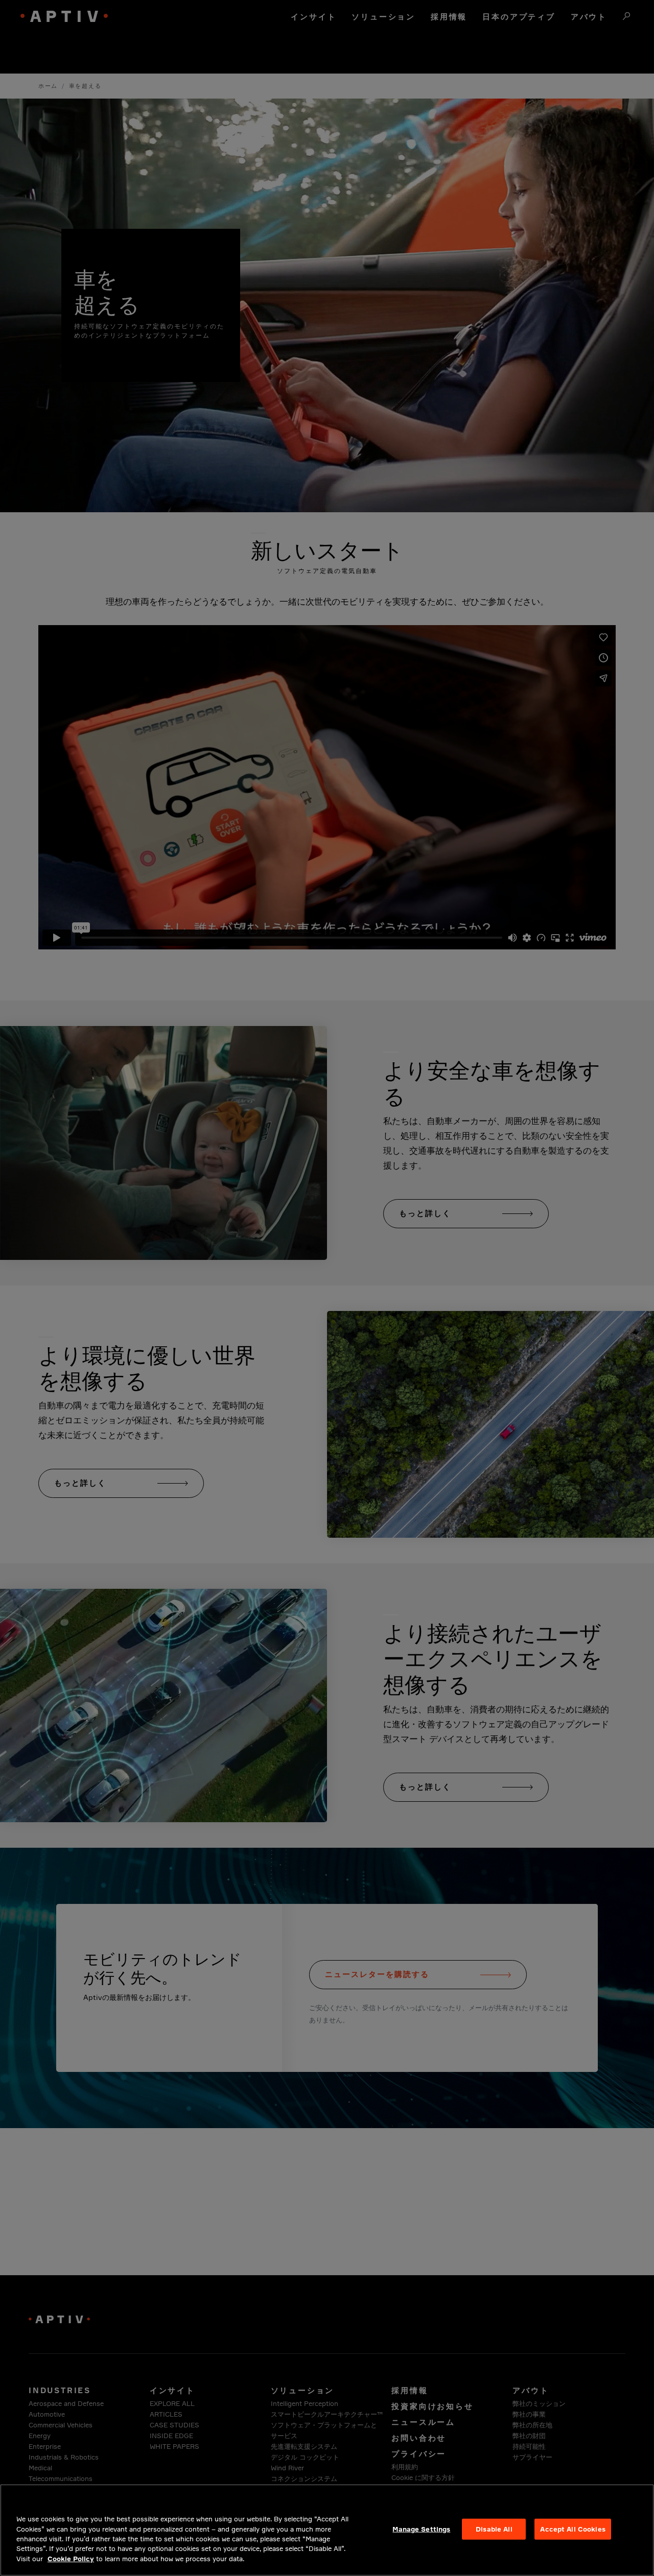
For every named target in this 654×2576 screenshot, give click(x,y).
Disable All (494, 2529)
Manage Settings (421, 2529)
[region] (327, 2530)
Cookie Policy (71, 2559)
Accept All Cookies (573, 2529)
